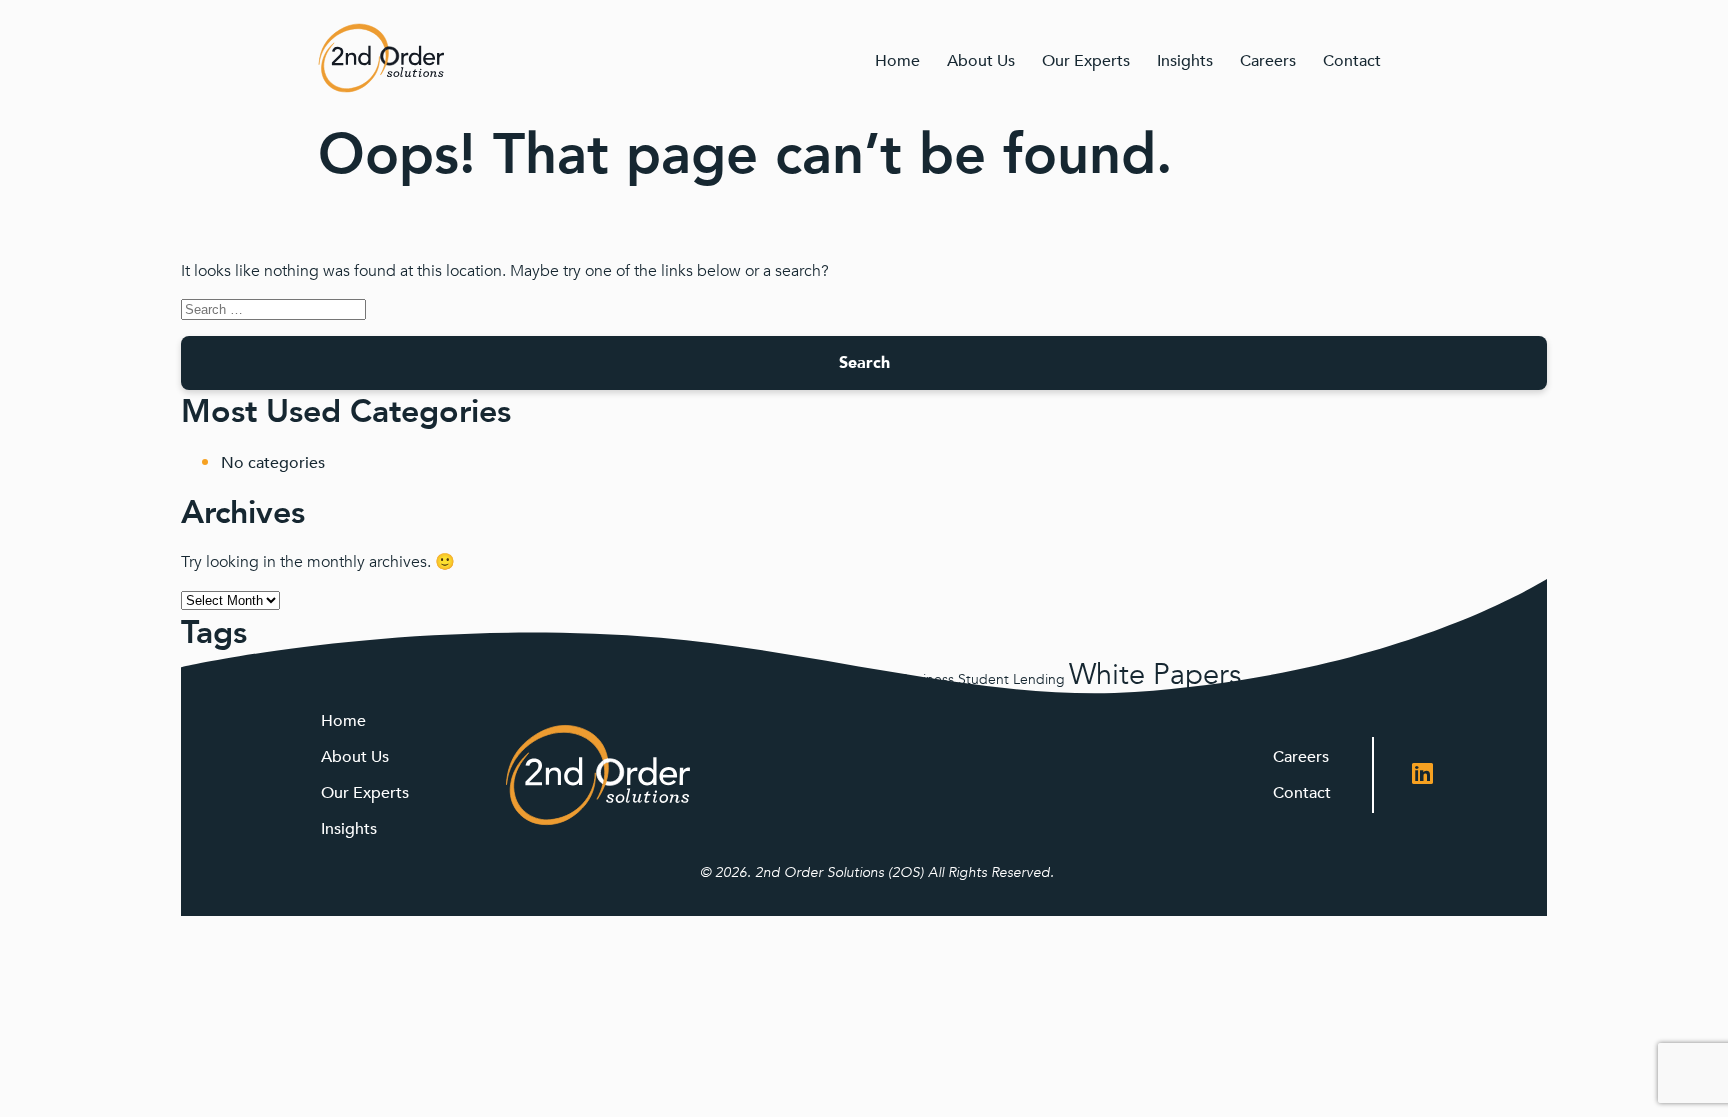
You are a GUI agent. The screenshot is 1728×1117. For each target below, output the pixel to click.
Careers (1268, 61)
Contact (1352, 61)
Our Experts (1086, 61)
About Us (981, 61)
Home (897, 61)
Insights (1185, 61)
